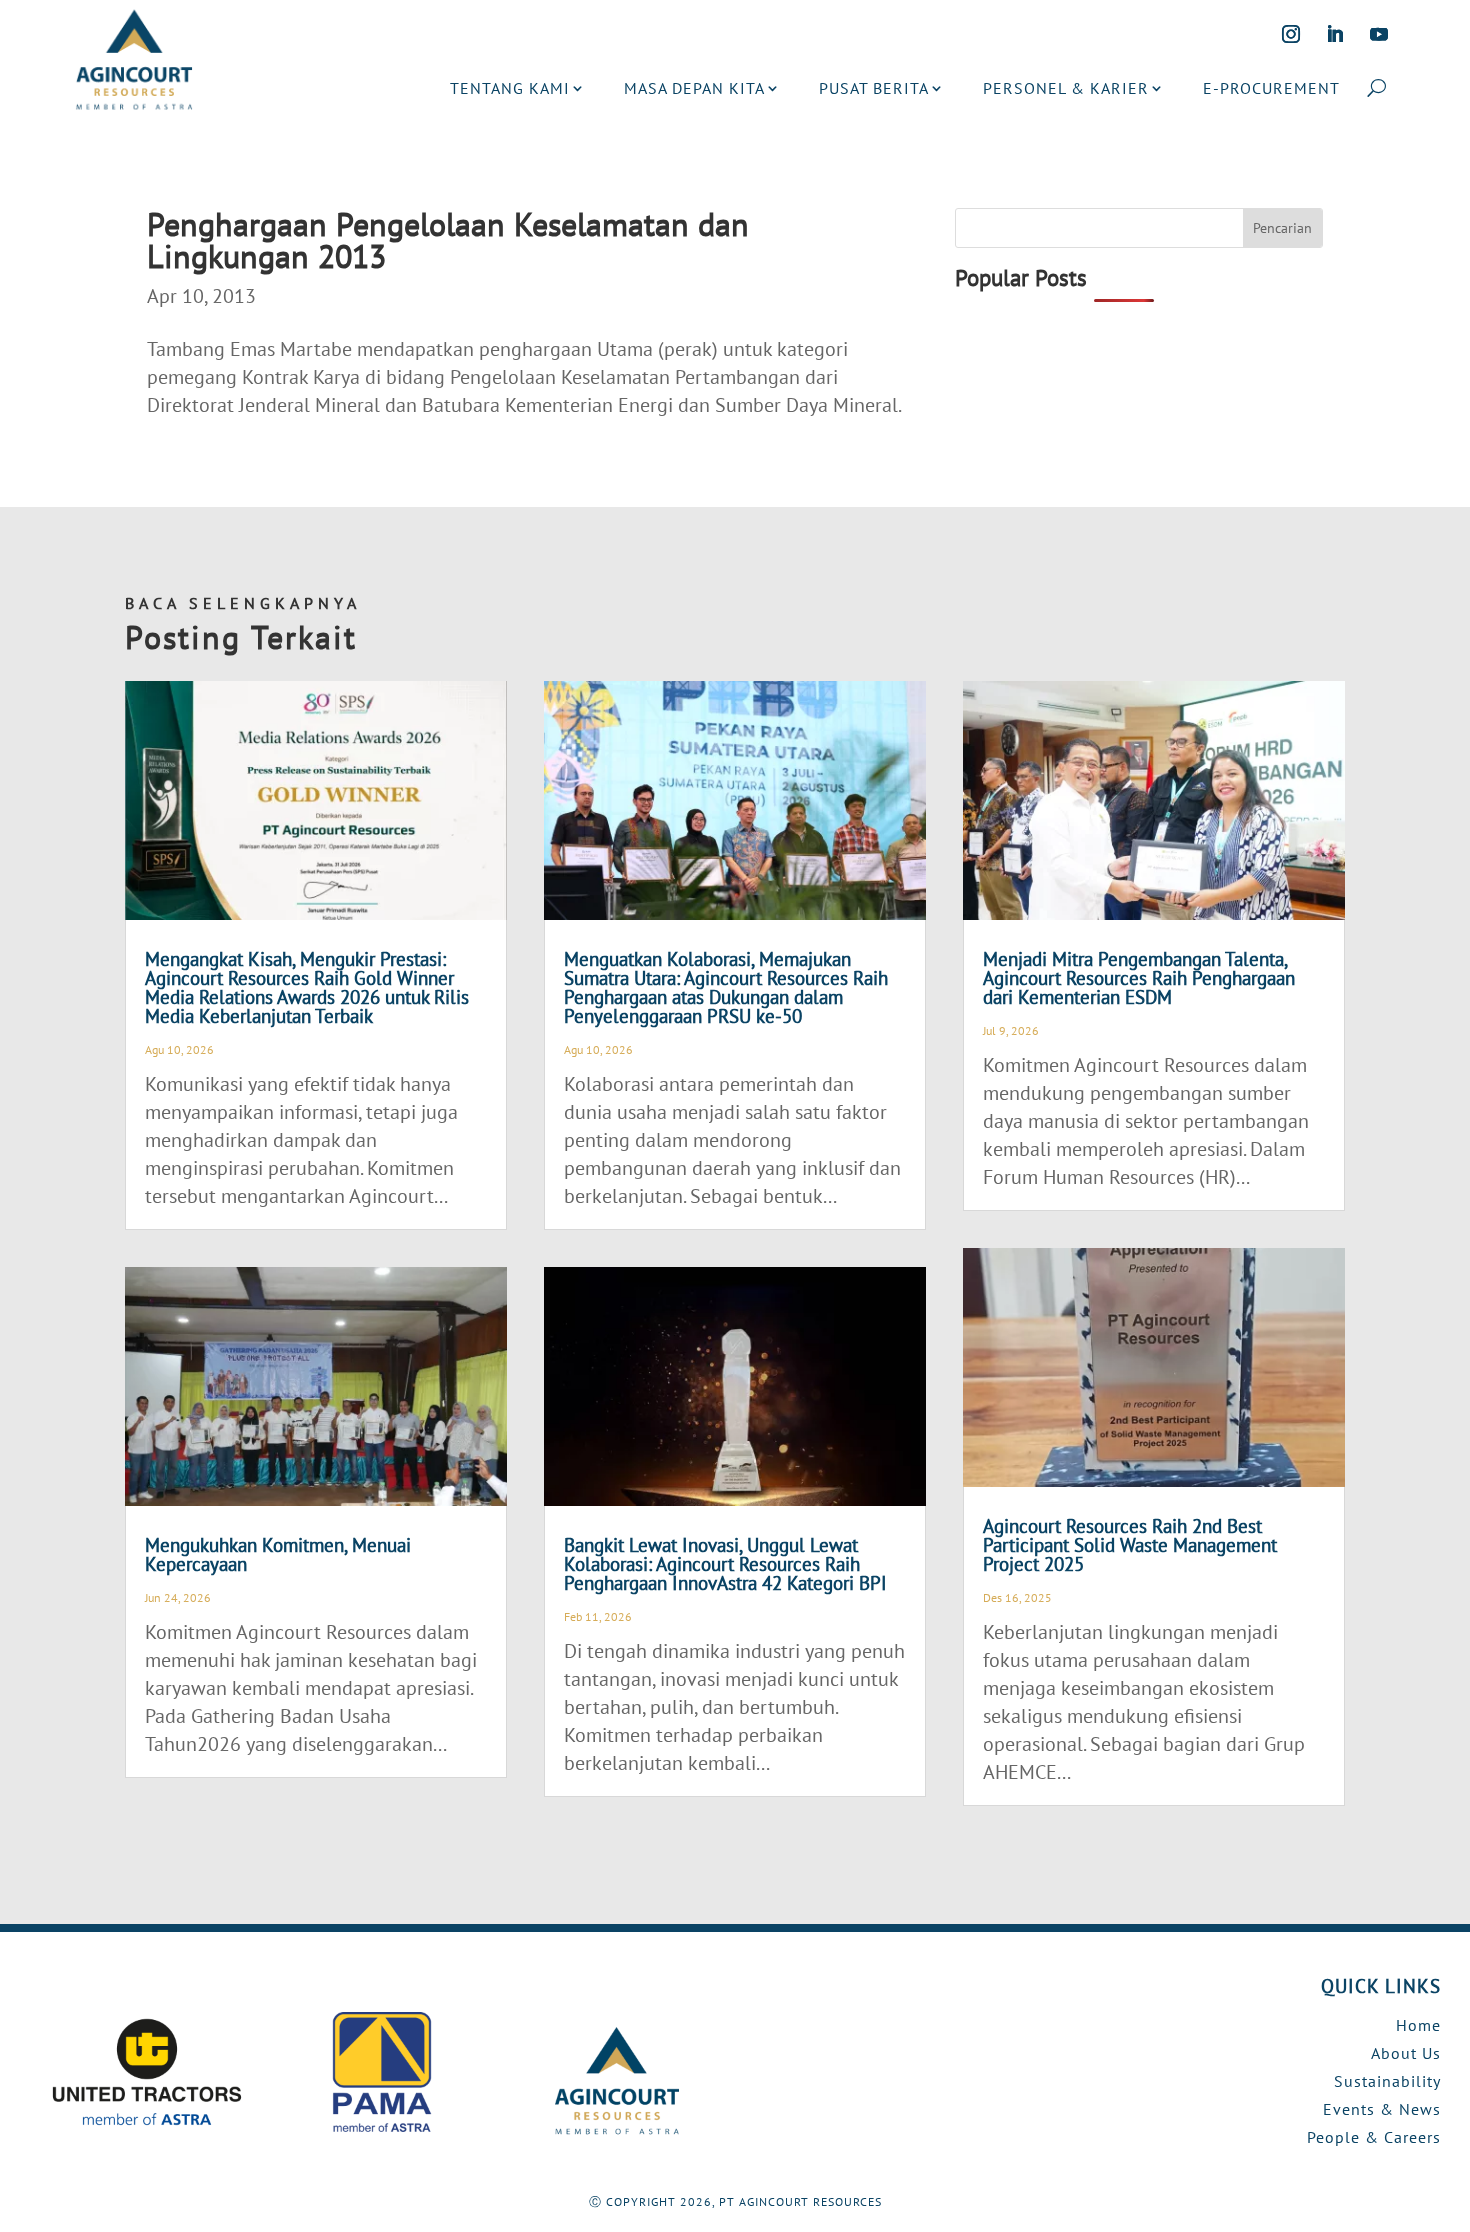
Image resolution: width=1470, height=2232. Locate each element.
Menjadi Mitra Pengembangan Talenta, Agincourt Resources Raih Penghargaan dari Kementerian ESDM (1139, 978)
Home (1418, 2025)
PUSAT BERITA (874, 88)
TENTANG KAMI (510, 88)
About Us (1406, 2053)
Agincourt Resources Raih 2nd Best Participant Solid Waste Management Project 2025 (1130, 1545)
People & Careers (1374, 2137)
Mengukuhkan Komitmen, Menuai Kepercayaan (278, 1554)
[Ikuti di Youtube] (1379, 34)
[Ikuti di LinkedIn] (1335, 34)
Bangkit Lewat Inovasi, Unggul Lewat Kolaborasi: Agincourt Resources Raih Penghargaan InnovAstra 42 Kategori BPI (725, 1564)
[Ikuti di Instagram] (1291, 34)
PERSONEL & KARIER (1066, 88)
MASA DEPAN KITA (694, 88)
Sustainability (1387, 2081)
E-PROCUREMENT (1271, 88)
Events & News (1382, 2109)
